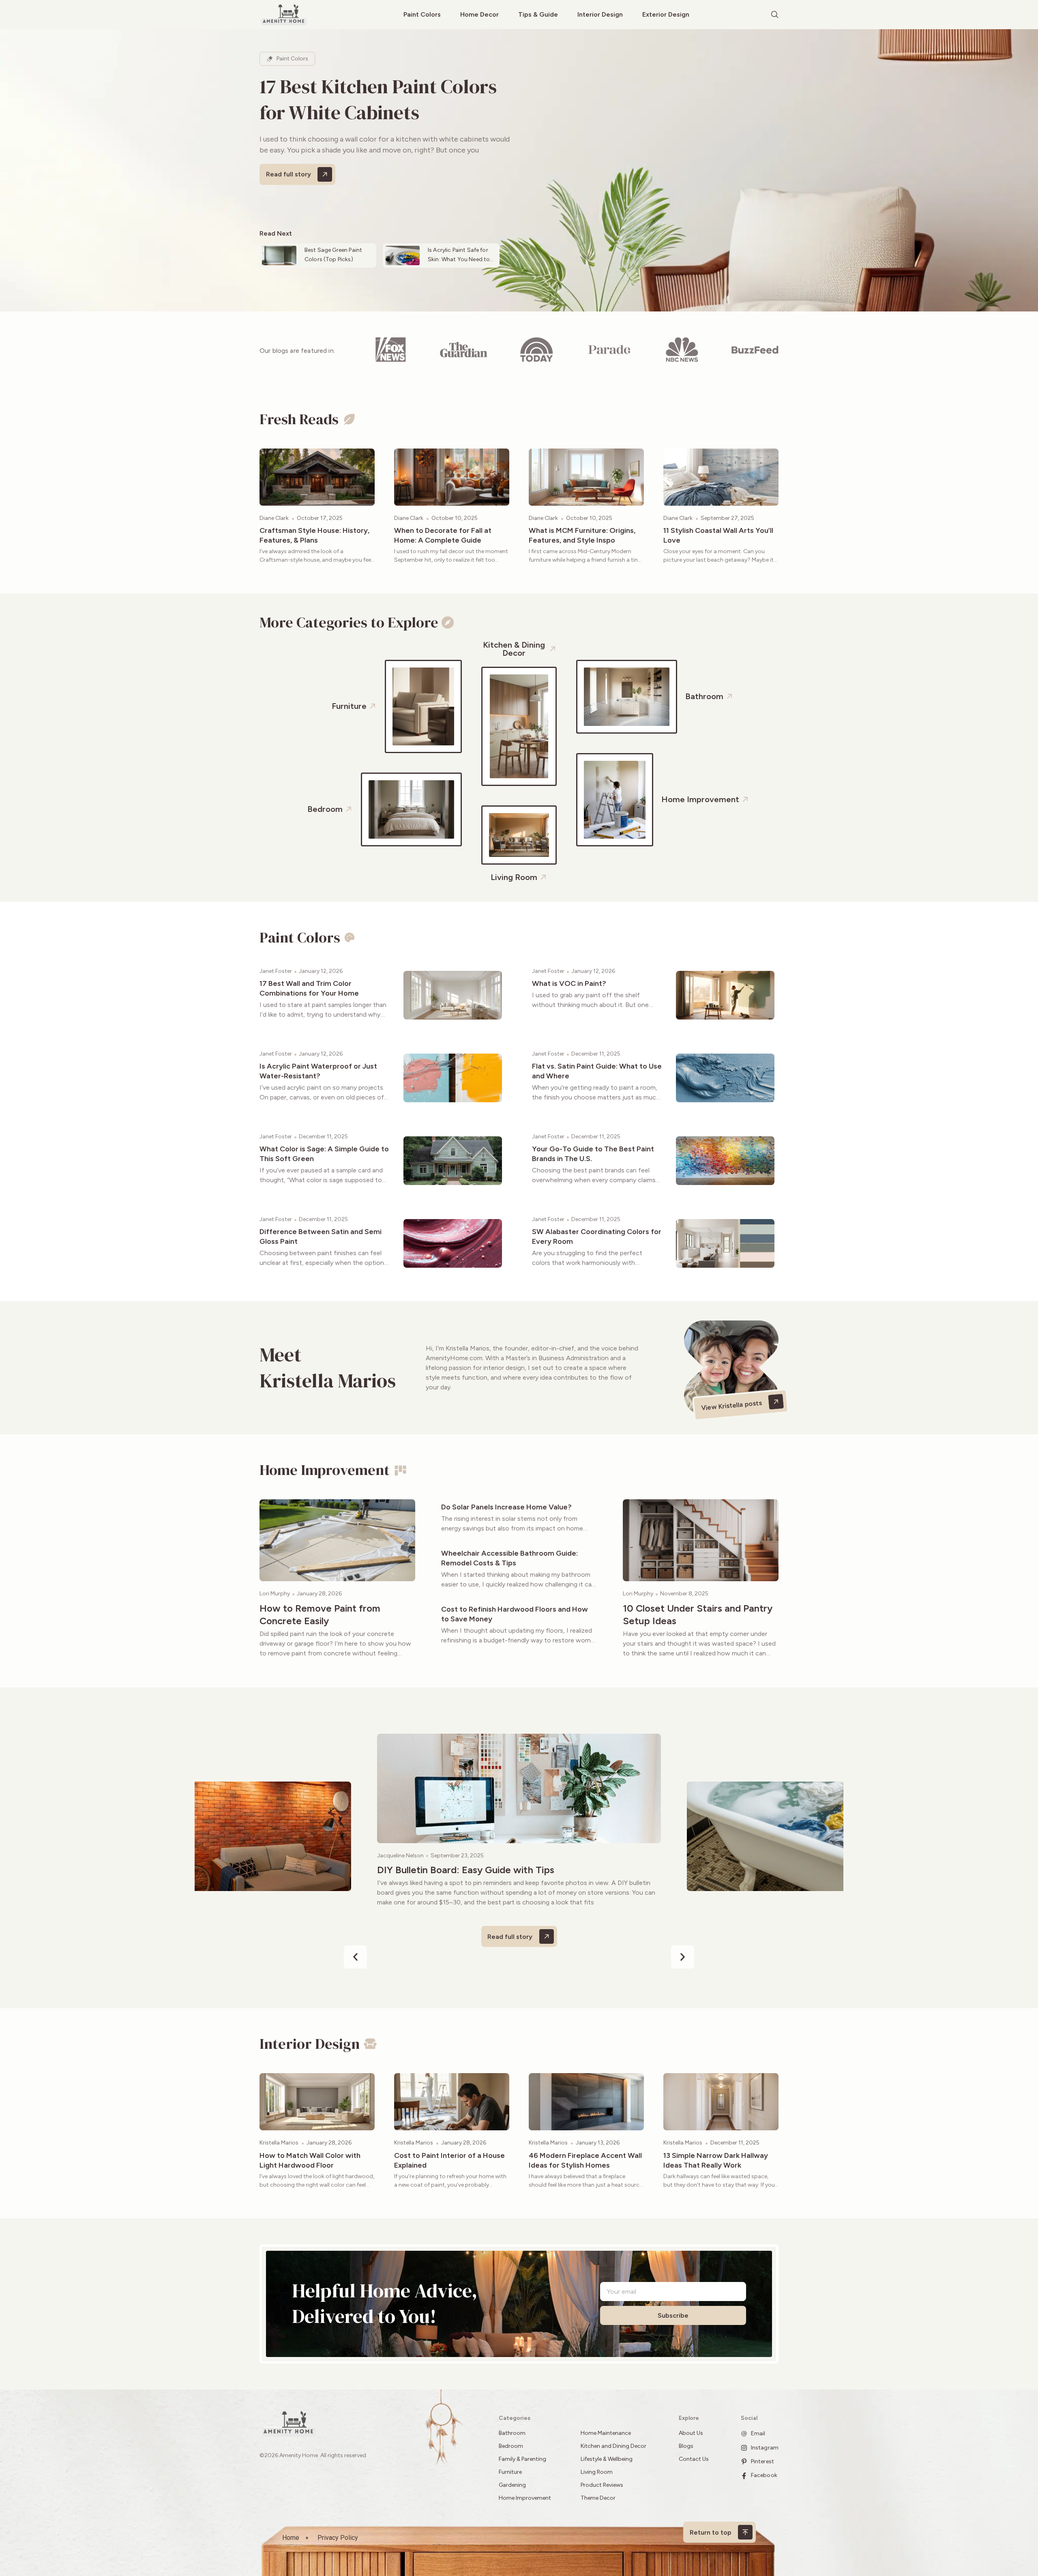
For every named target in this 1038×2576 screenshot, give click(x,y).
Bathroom (512, 2433)
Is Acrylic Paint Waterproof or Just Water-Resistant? (318, 1071)
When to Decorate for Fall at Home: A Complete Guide (443, 535)
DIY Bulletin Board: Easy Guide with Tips (466, 1870)
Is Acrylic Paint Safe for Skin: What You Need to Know (459, 259)
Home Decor (479, 14)
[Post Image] (317, 477)
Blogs (686, 2446)
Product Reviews (603, 2485)
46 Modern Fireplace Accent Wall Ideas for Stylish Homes (585, 2160)
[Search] (775, 15)
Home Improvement (525, 2498)
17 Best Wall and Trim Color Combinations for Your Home (309, 988)
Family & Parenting (522, 2459)
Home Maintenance (606, 2433)
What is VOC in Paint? (569, 983)
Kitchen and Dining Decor (613, 2446)
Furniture (510, 2472)
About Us (691, 2433)
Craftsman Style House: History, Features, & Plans (314, 535)
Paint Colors (422, 14)
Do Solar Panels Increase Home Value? (506, 1507)
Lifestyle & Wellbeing (607, 2459)
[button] (355, 1957)
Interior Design (600, 14)
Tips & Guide (538, 14)
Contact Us (694, 2459)
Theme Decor (598, 2498)
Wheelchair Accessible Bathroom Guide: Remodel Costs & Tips (509, 1558)
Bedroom (511, 2446)
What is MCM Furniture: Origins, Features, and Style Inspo (582, 535)
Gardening (512, 2485)
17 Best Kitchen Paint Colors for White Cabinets (378, 99)
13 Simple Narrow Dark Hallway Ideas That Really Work (716, 2160)
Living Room (597, 2472)
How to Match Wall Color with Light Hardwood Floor (310, 2160)
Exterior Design (666, 14)
